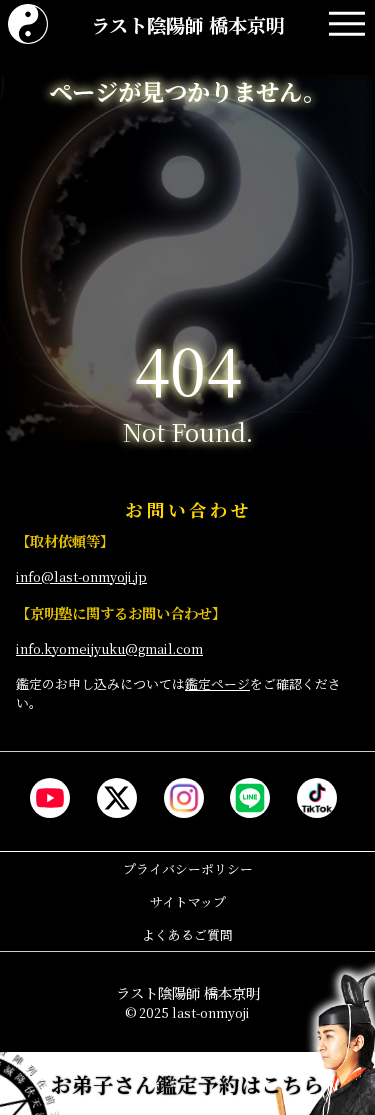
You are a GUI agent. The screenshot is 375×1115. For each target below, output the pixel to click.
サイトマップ (188, 901)
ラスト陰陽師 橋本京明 (188, 24)
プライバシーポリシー (188, 868)
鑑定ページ (217, 683)
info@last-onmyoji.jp (81, 576)
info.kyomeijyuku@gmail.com (109, 648)
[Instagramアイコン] (184, 798)
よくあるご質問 (187, 934)
